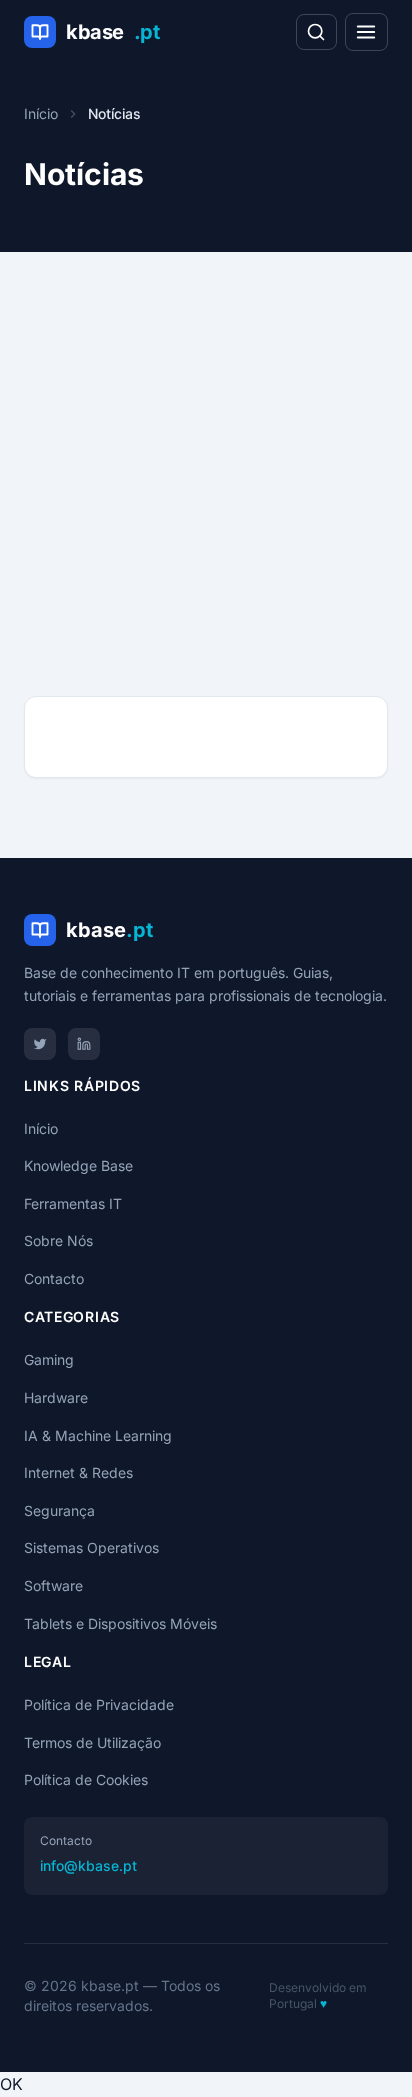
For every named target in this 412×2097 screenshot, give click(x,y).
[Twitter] (40, 1044)
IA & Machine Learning (98, 1435)
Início (41, 113)
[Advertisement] (206, 450)
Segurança (59, 1510)
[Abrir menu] (366, 32)
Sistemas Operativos (91, 1547)
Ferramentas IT (73, 1203)
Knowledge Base (78, 1165)
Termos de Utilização (92, 1742)
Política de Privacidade (99, 1704)
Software (53, 1585)
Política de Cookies (86, 1779)
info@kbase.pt (88, 1865)
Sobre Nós (58, 1240)
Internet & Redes (78, 1472)
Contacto (54, 1278)
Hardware (56, 1397)
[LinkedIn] (84, 1044)
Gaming (49, 1359)
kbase (112, 32)
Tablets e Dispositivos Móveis (120, 1623)
